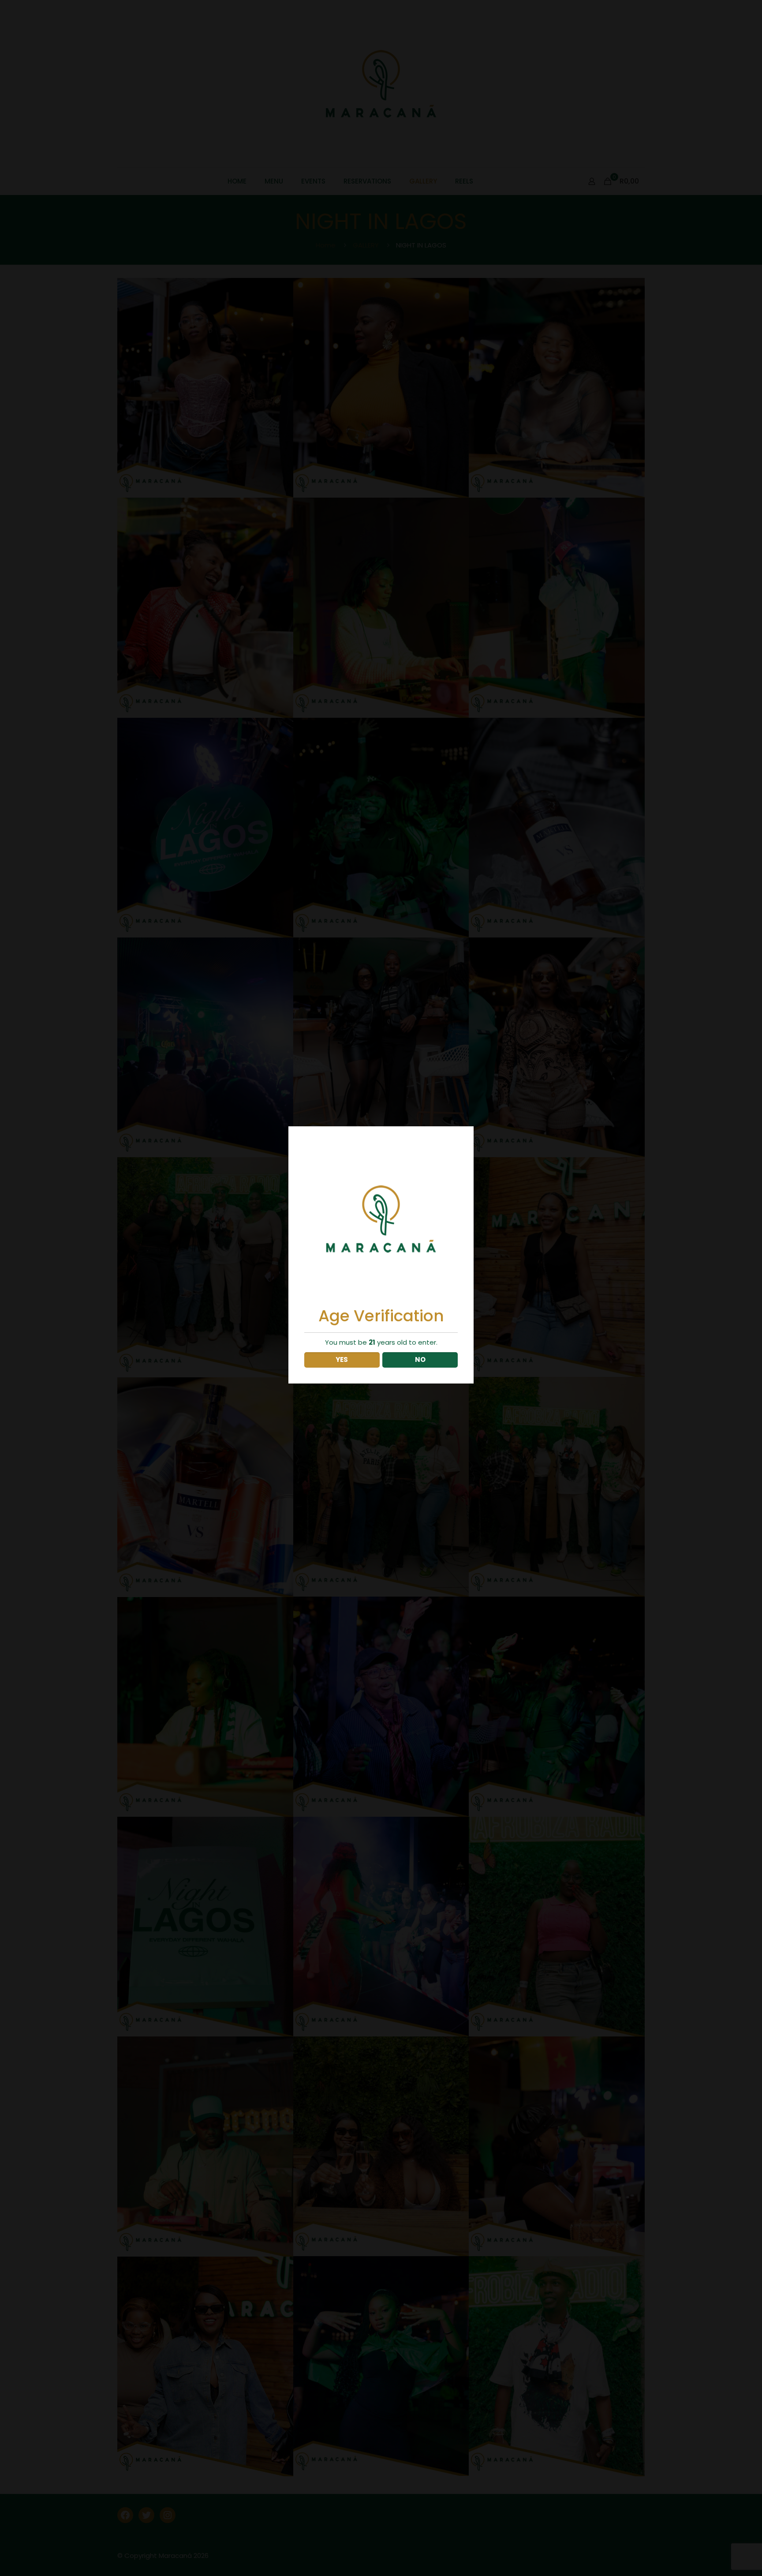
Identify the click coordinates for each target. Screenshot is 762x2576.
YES (342, 1359)
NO (420, 1359)
